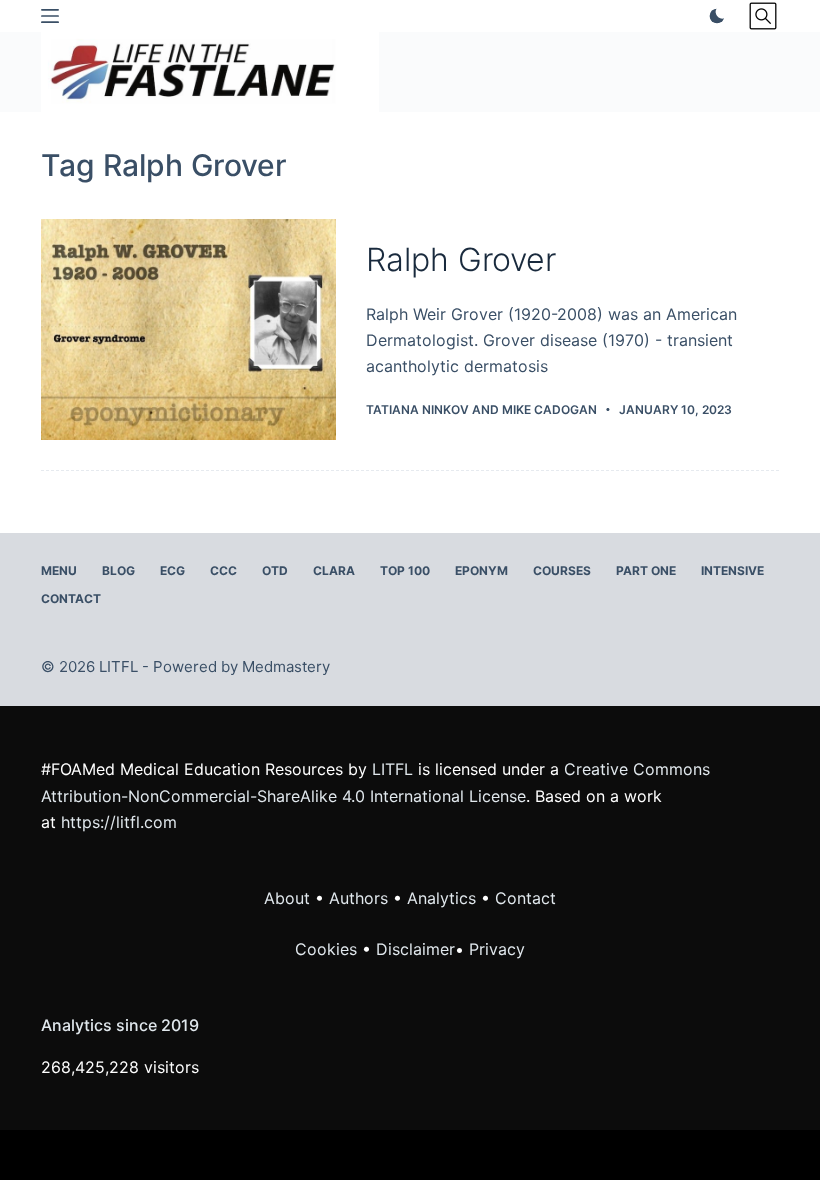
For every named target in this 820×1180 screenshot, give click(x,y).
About (287, 898)
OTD (275, 570)
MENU (59, 570)
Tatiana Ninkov (417, 409)
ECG (172, 570)
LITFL (392, 769)
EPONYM (481, 570)
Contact (71, 598)
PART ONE (646, 570)
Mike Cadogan (549, 409)
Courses (562, 570)
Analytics (441, 898)
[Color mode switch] (713, 16)
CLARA (334, 570)
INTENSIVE (732, 570)
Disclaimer (415, 949)
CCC (223, 570)
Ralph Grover (461, 259)
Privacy (497, 949)
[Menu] (50, 16)
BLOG (118, 570)
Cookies (328, 949)
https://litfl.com (119, 822)
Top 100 (405, 570)
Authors (358, 898)
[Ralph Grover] (188, 329)
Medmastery (286, 666)
